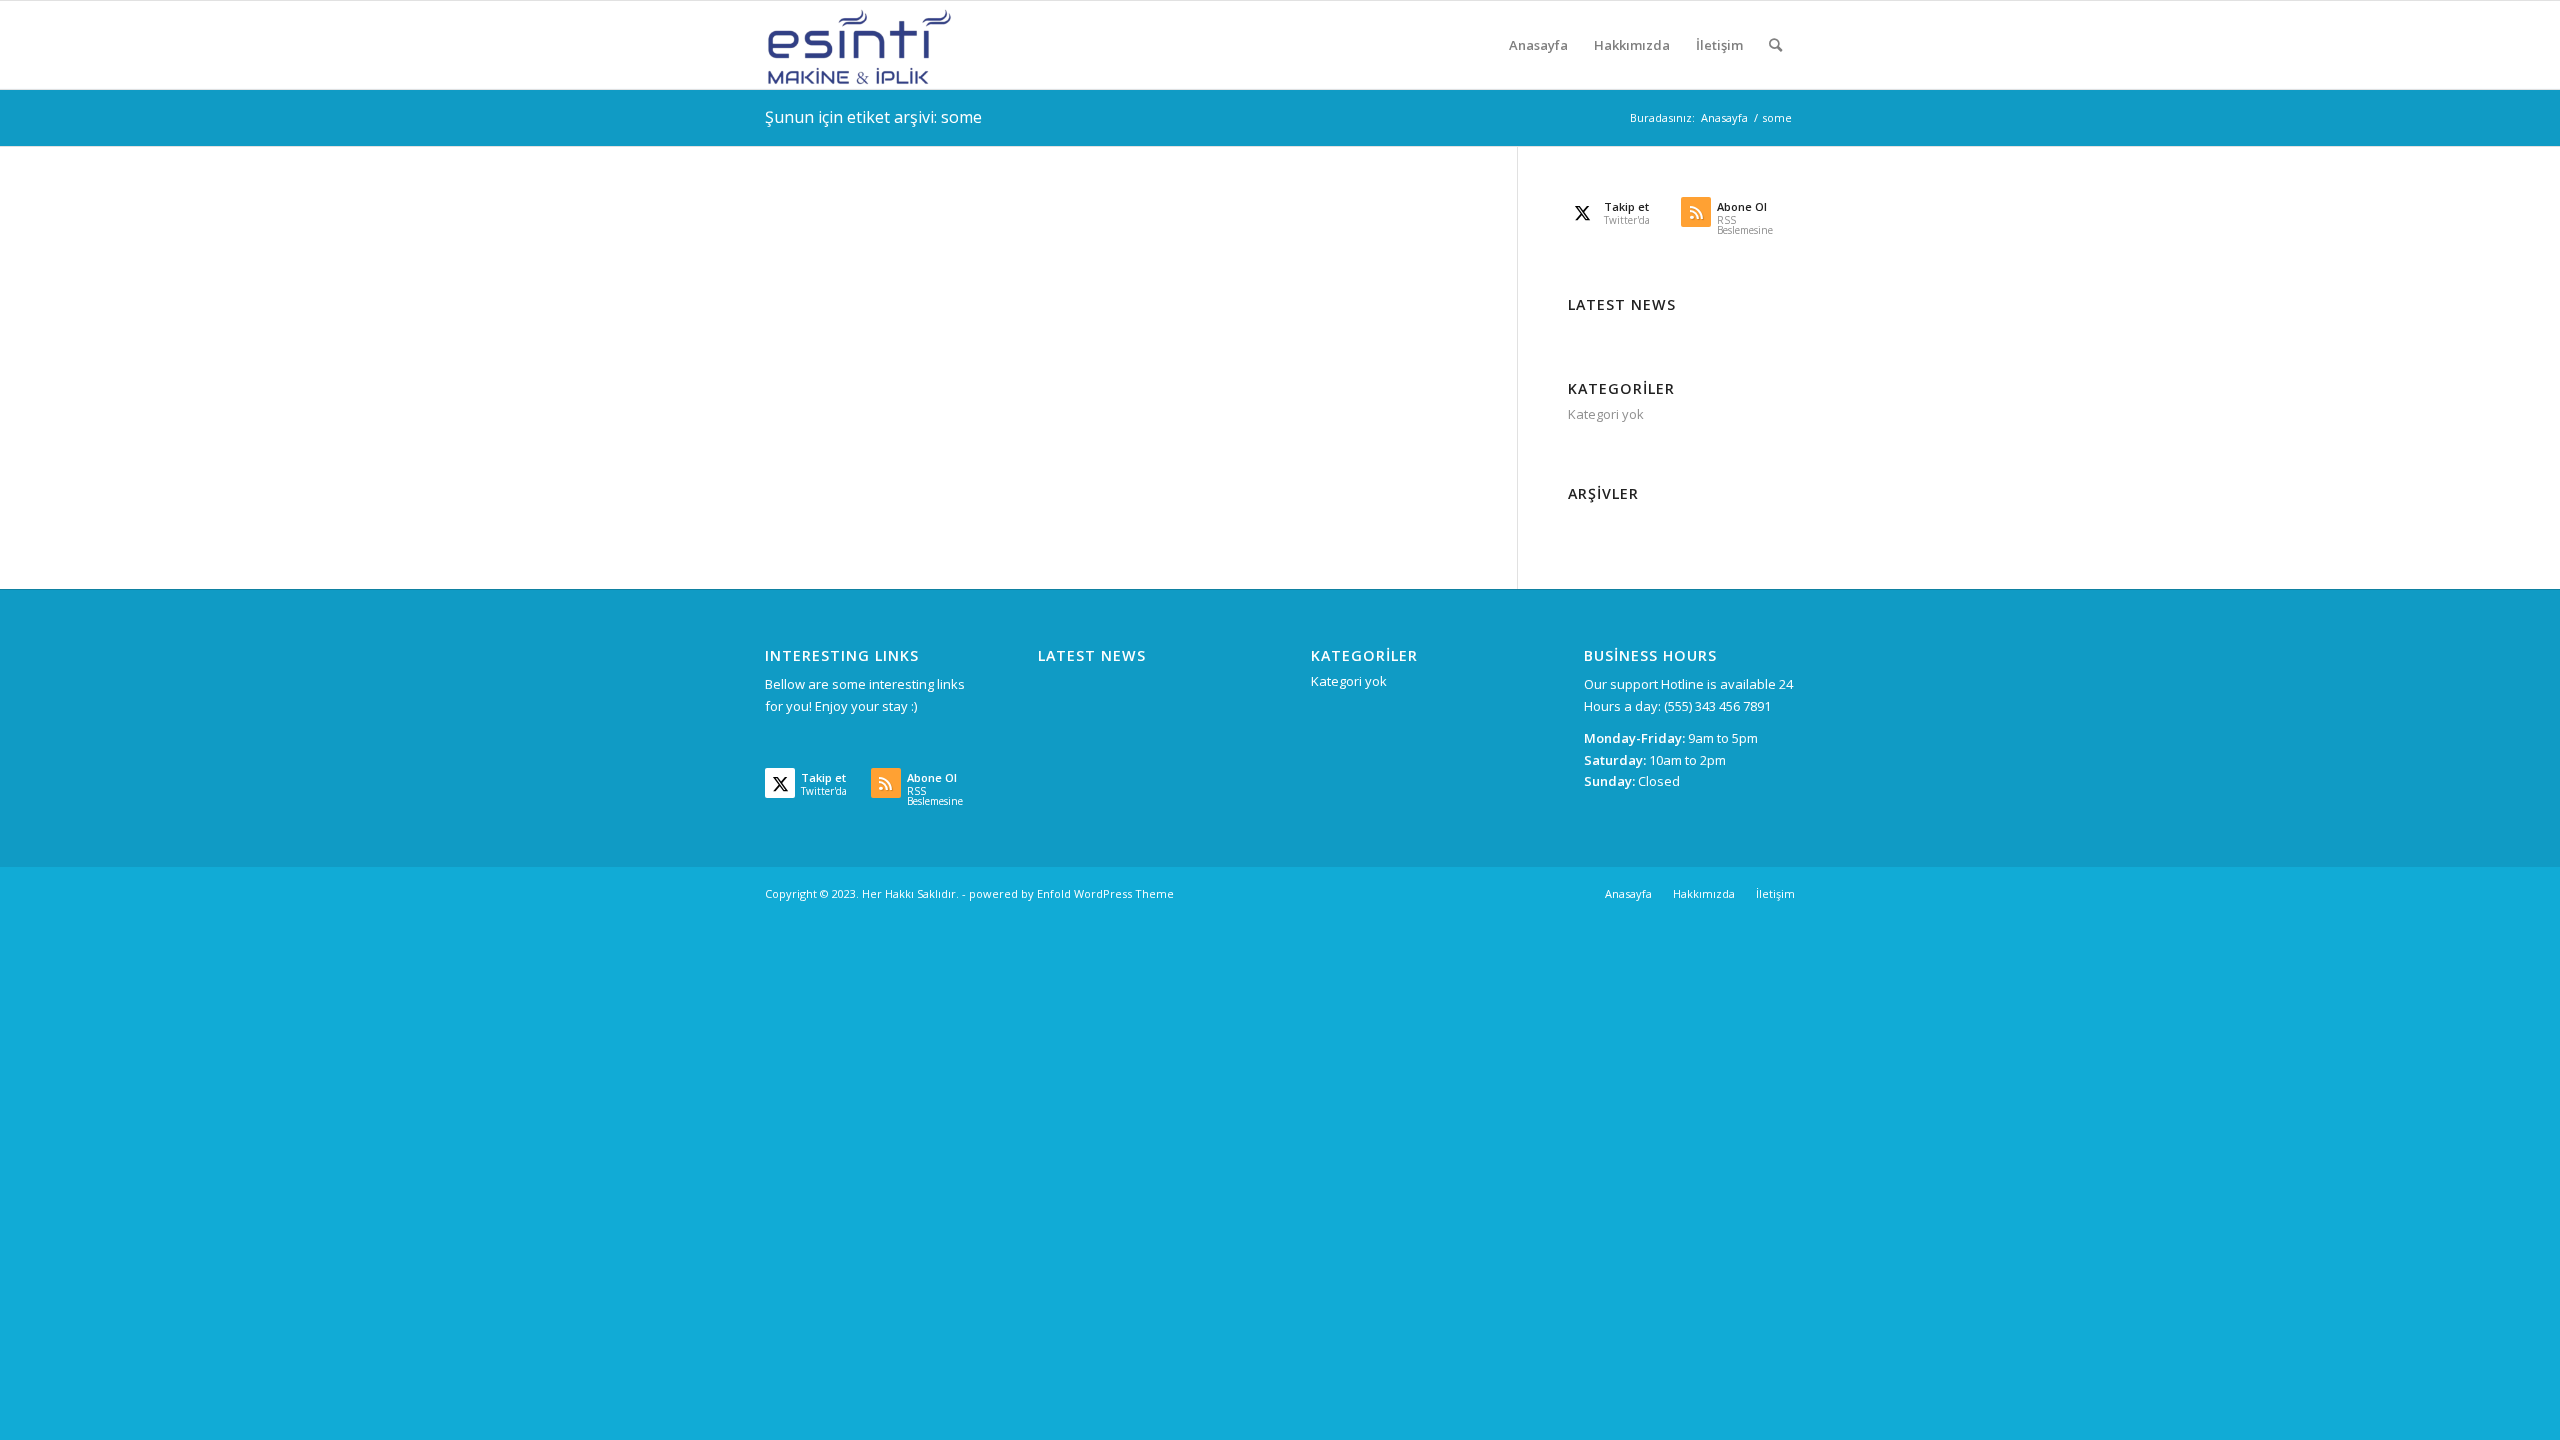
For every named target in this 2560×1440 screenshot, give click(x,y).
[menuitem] (1538, 45)
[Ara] (1775, 45)
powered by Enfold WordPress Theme (1071, 893)
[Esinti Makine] (859, 45)
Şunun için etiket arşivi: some (873, 117)
